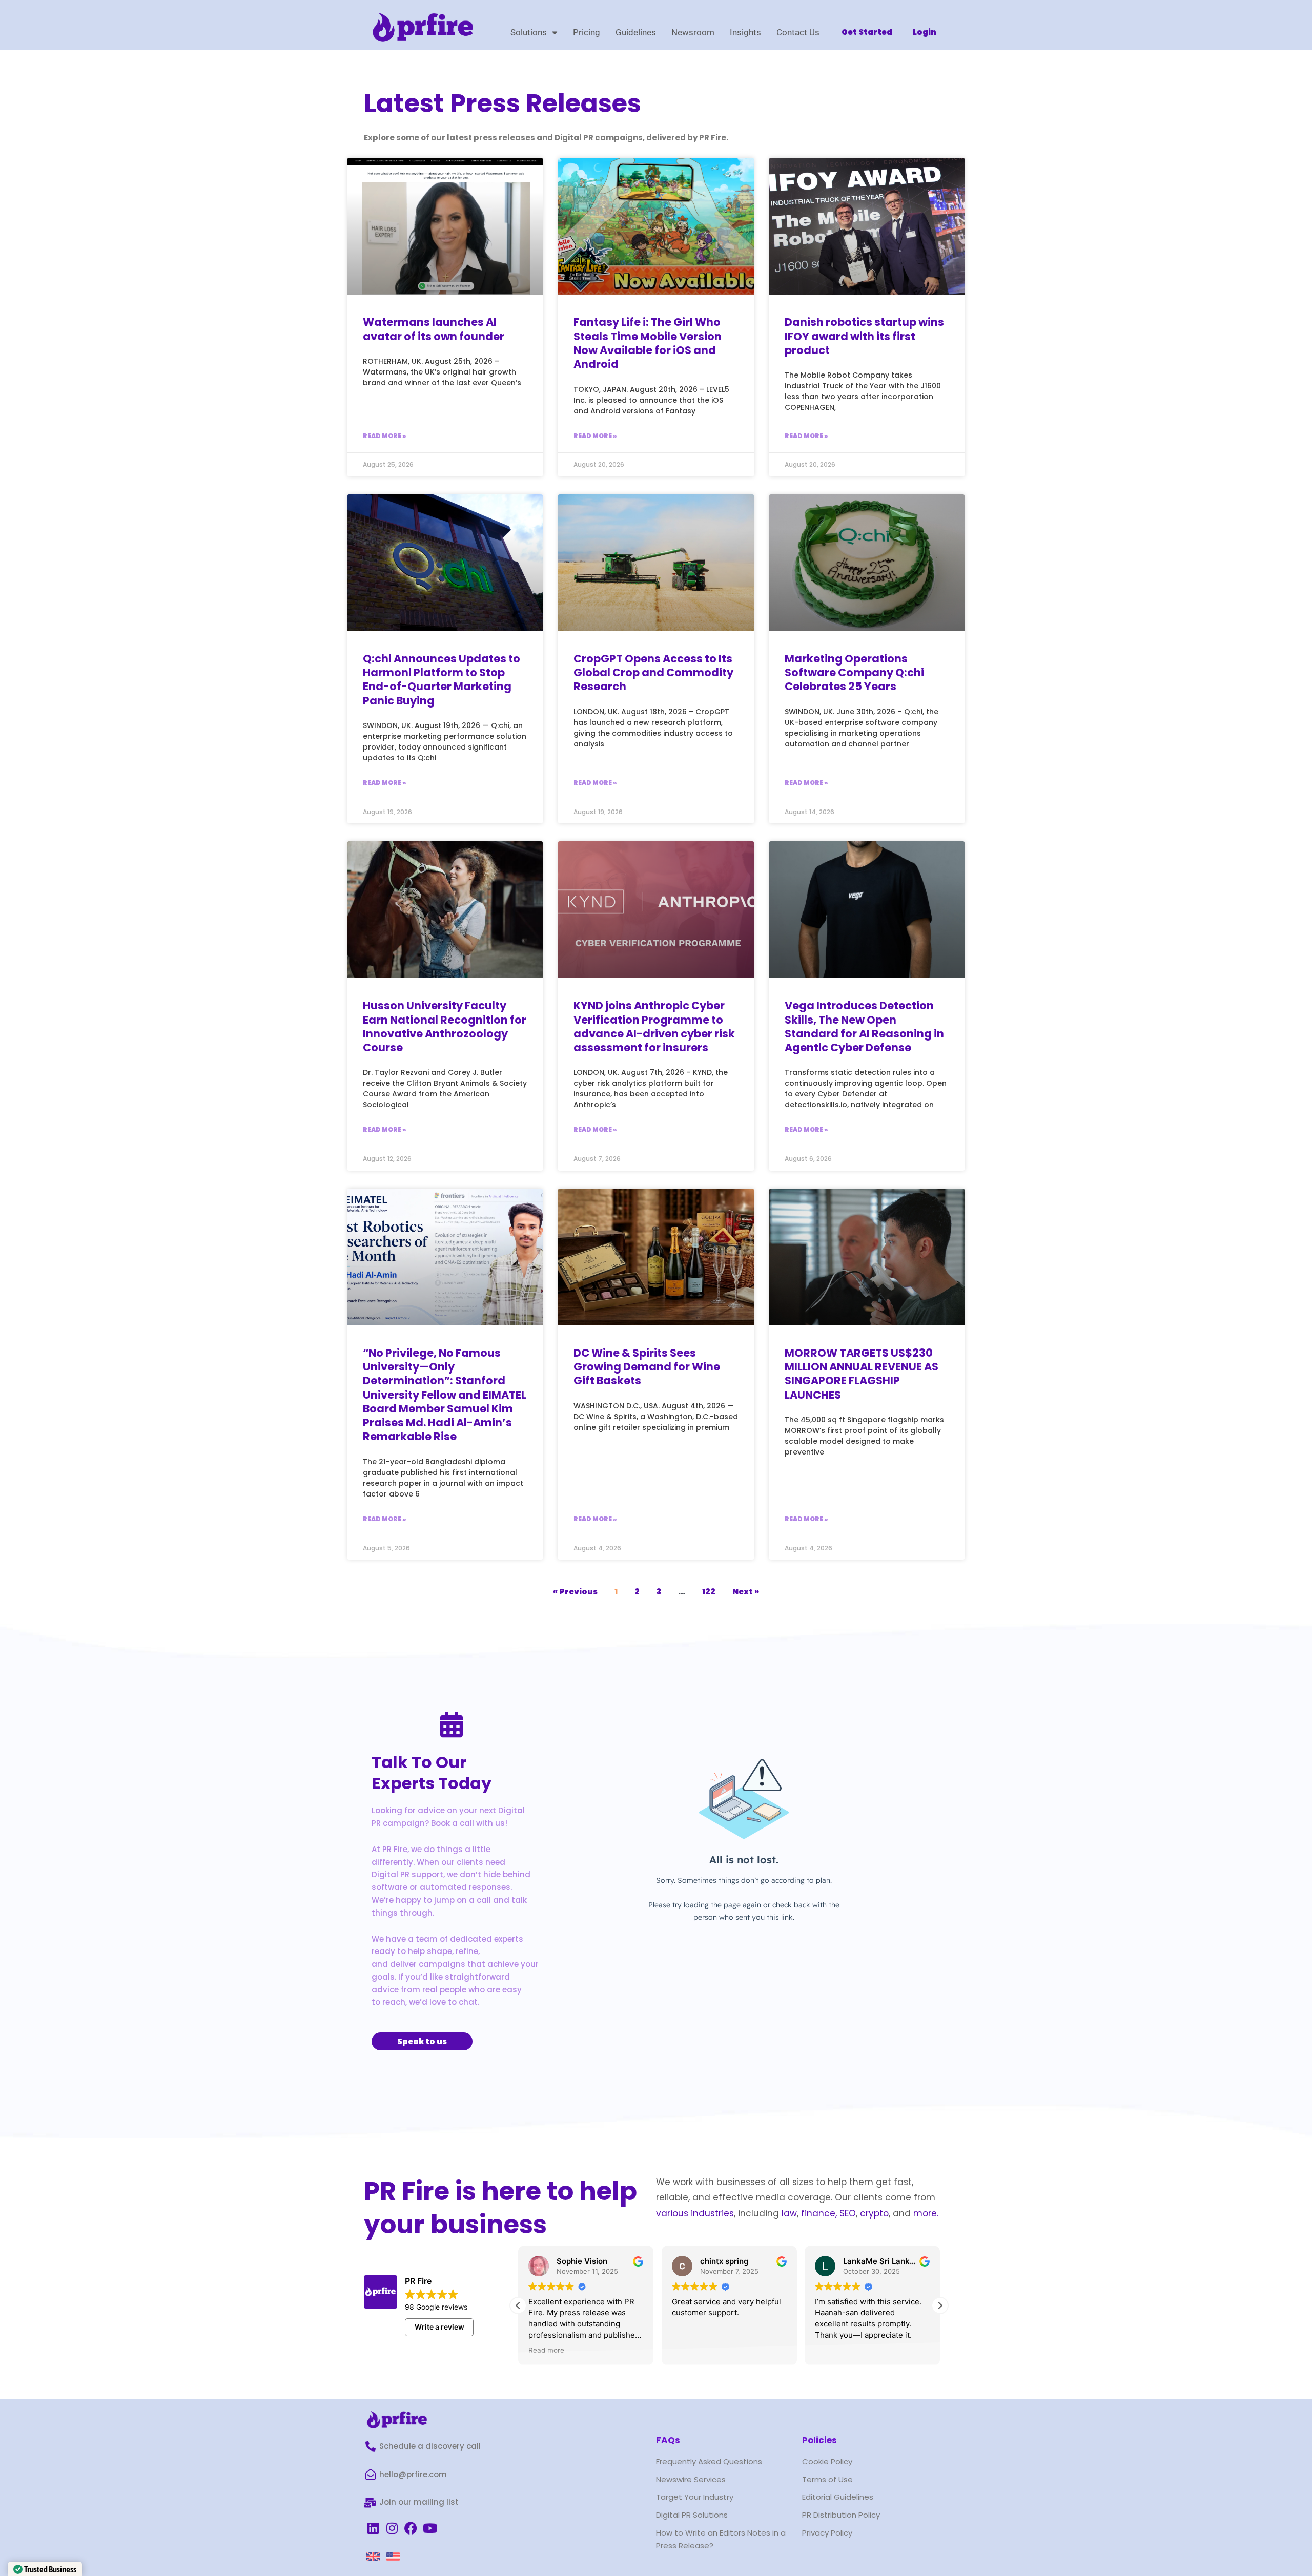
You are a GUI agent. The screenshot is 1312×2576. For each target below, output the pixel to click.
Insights (745, 32)
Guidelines (636, 32)
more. (926, 2213)
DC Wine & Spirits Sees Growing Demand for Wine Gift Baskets (647, 1367)
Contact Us (798, 32)
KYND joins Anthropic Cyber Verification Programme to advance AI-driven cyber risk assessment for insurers (654, 1026)
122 (709, 1592)
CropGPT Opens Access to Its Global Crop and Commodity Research (653, 673)
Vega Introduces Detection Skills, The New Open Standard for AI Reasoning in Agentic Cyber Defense (864, 1026)
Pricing (587, 32)
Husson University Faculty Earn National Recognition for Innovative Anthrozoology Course (445, 1026)
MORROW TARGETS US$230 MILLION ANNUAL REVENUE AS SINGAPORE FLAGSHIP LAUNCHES (862, 1374)
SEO (848, 2213)
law (788, 2213)
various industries (695, 2213)
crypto (874, 2213)
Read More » (384, 436)
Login (925, 32)
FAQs (668, 2440)
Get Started (867, 32)
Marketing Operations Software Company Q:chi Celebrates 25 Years (854, 673)
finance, (819, 2213)
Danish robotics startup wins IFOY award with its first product (864, 336)
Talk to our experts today (432, 1773)
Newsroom (693, 32)
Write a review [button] (439, 2327)
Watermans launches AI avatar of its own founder (434, 329)
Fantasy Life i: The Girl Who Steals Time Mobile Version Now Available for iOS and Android (648, 343)
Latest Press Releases (503, 103)
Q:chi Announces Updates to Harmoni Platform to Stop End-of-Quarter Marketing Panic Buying (442, 680)
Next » (746, 1592)
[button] (940, 2305)
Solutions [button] (529, 32)
